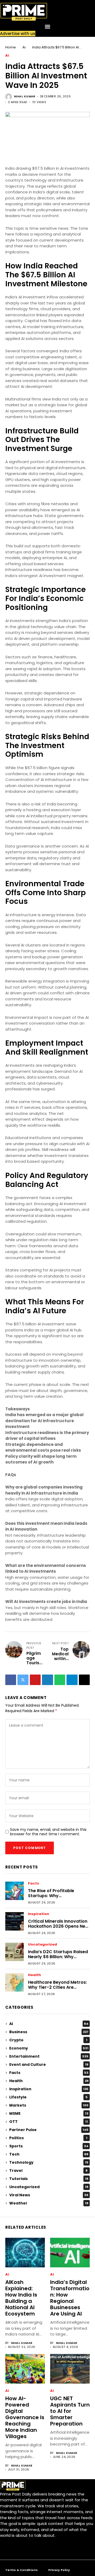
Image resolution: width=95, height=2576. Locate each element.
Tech (49, 2154)
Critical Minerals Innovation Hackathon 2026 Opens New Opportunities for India (58, 1926)
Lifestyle (48, 2097)
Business (49, 2032)
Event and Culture (49, 2064)
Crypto (48, 2040)
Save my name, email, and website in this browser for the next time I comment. (48, 1832)
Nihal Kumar (25, 96)
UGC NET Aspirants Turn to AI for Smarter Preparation (70, 2411)
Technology (49, 2162)
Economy (49, 2048)
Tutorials (49, 2179)
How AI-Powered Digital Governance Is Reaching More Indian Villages (25, 2417)
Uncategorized (42, 1945)
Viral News (49, 2195)
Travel (48, 2171)
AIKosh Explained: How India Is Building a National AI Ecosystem (21, 2298)
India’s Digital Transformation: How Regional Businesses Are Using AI (70, 2298)
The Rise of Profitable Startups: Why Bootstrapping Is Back (52, 1896)
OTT (49, 2122)
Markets (49, 2105)
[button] (48, 26)
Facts (34, 1884)
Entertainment (49, 2056)
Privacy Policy (59, 2570)
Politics (48, 2138)
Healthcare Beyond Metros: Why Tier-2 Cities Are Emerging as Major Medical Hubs (57, 1990)
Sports (49, 2146)
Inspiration (39, 1914)
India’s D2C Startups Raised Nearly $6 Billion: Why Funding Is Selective (58, 1957)
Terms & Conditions (22, 2570)
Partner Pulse (49, 2130)
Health (34, 1975)
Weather (49, 2203)
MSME (49, 2113)
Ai (24, 47)
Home (11, 47)
